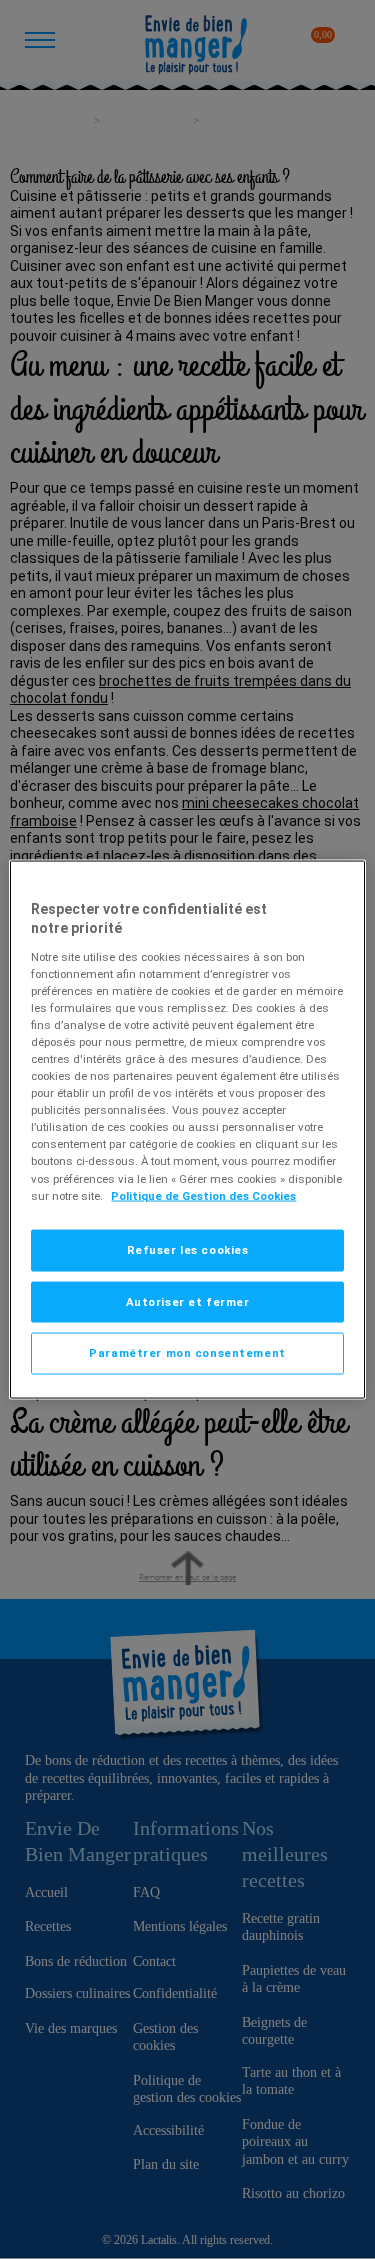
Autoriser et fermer (188, 1301)
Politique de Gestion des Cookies (203, 1195)
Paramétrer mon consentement (187, 1353)
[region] (187, 1129)
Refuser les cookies (188, 1249)
